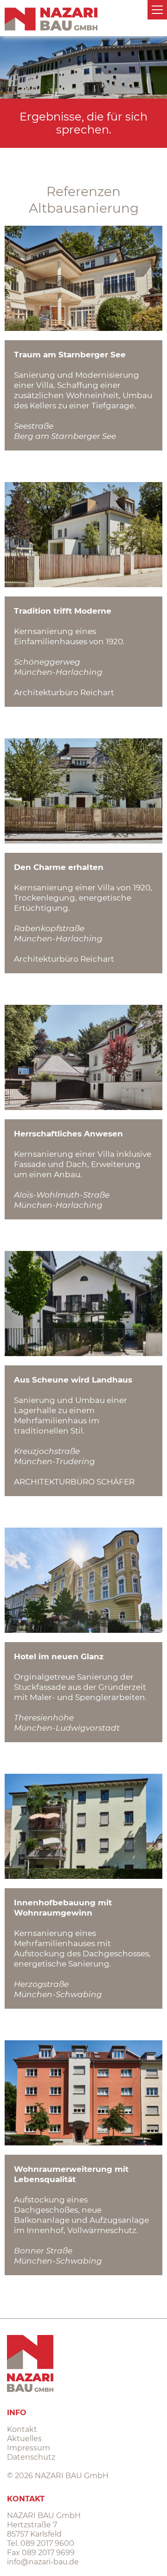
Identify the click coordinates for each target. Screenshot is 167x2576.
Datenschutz (31, 2457)
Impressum (29, 2448)
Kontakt (22, 2429)
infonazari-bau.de (43, 2562)
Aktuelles (24, 2439)
